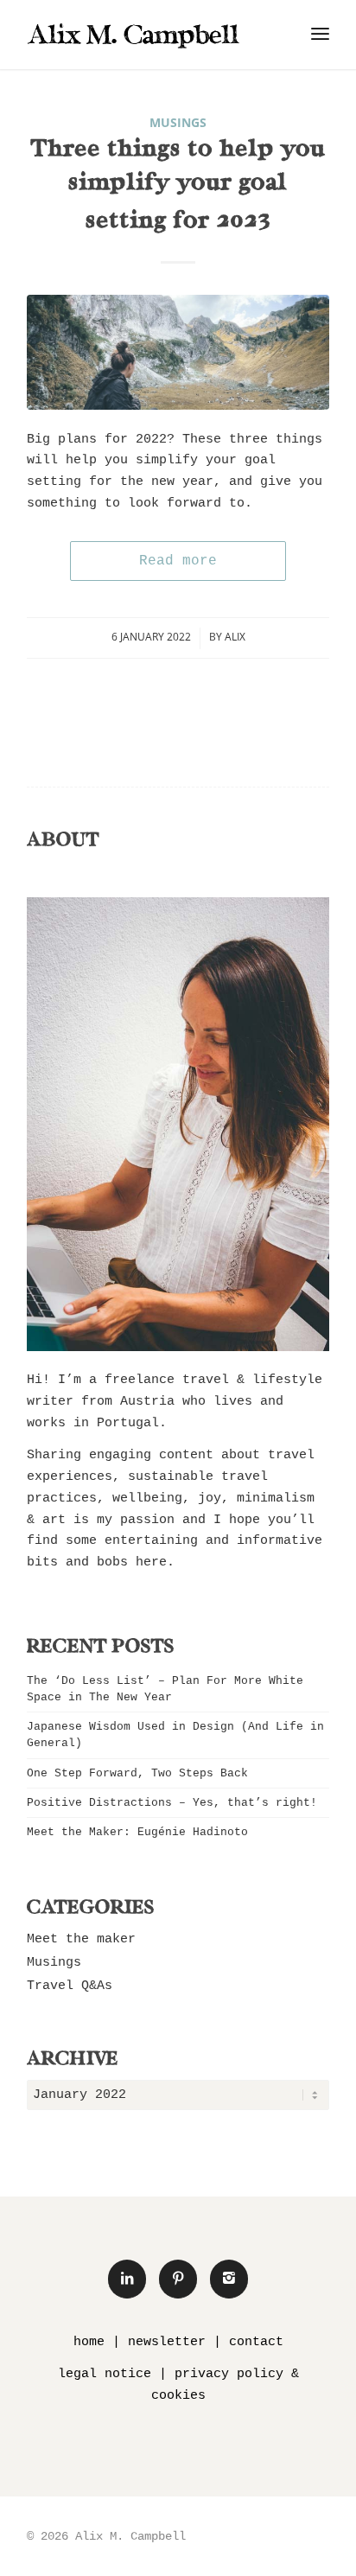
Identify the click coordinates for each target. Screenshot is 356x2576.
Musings (178, 123)
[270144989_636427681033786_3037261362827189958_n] (178, 352)
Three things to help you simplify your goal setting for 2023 (178, 186)
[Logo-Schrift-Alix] (148, 35)
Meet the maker (81, 1939)
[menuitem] (320, 35)
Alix (235, 637)
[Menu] (320, 35)
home (89, 2342)
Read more (178, 561)
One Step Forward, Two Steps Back (137, 1773)
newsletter (167, 2342)
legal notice (105, 2374)
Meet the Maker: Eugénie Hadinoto (137, 1832)
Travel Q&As (70, 1986)
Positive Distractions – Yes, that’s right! (172, 1803)
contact (256, 2342)
